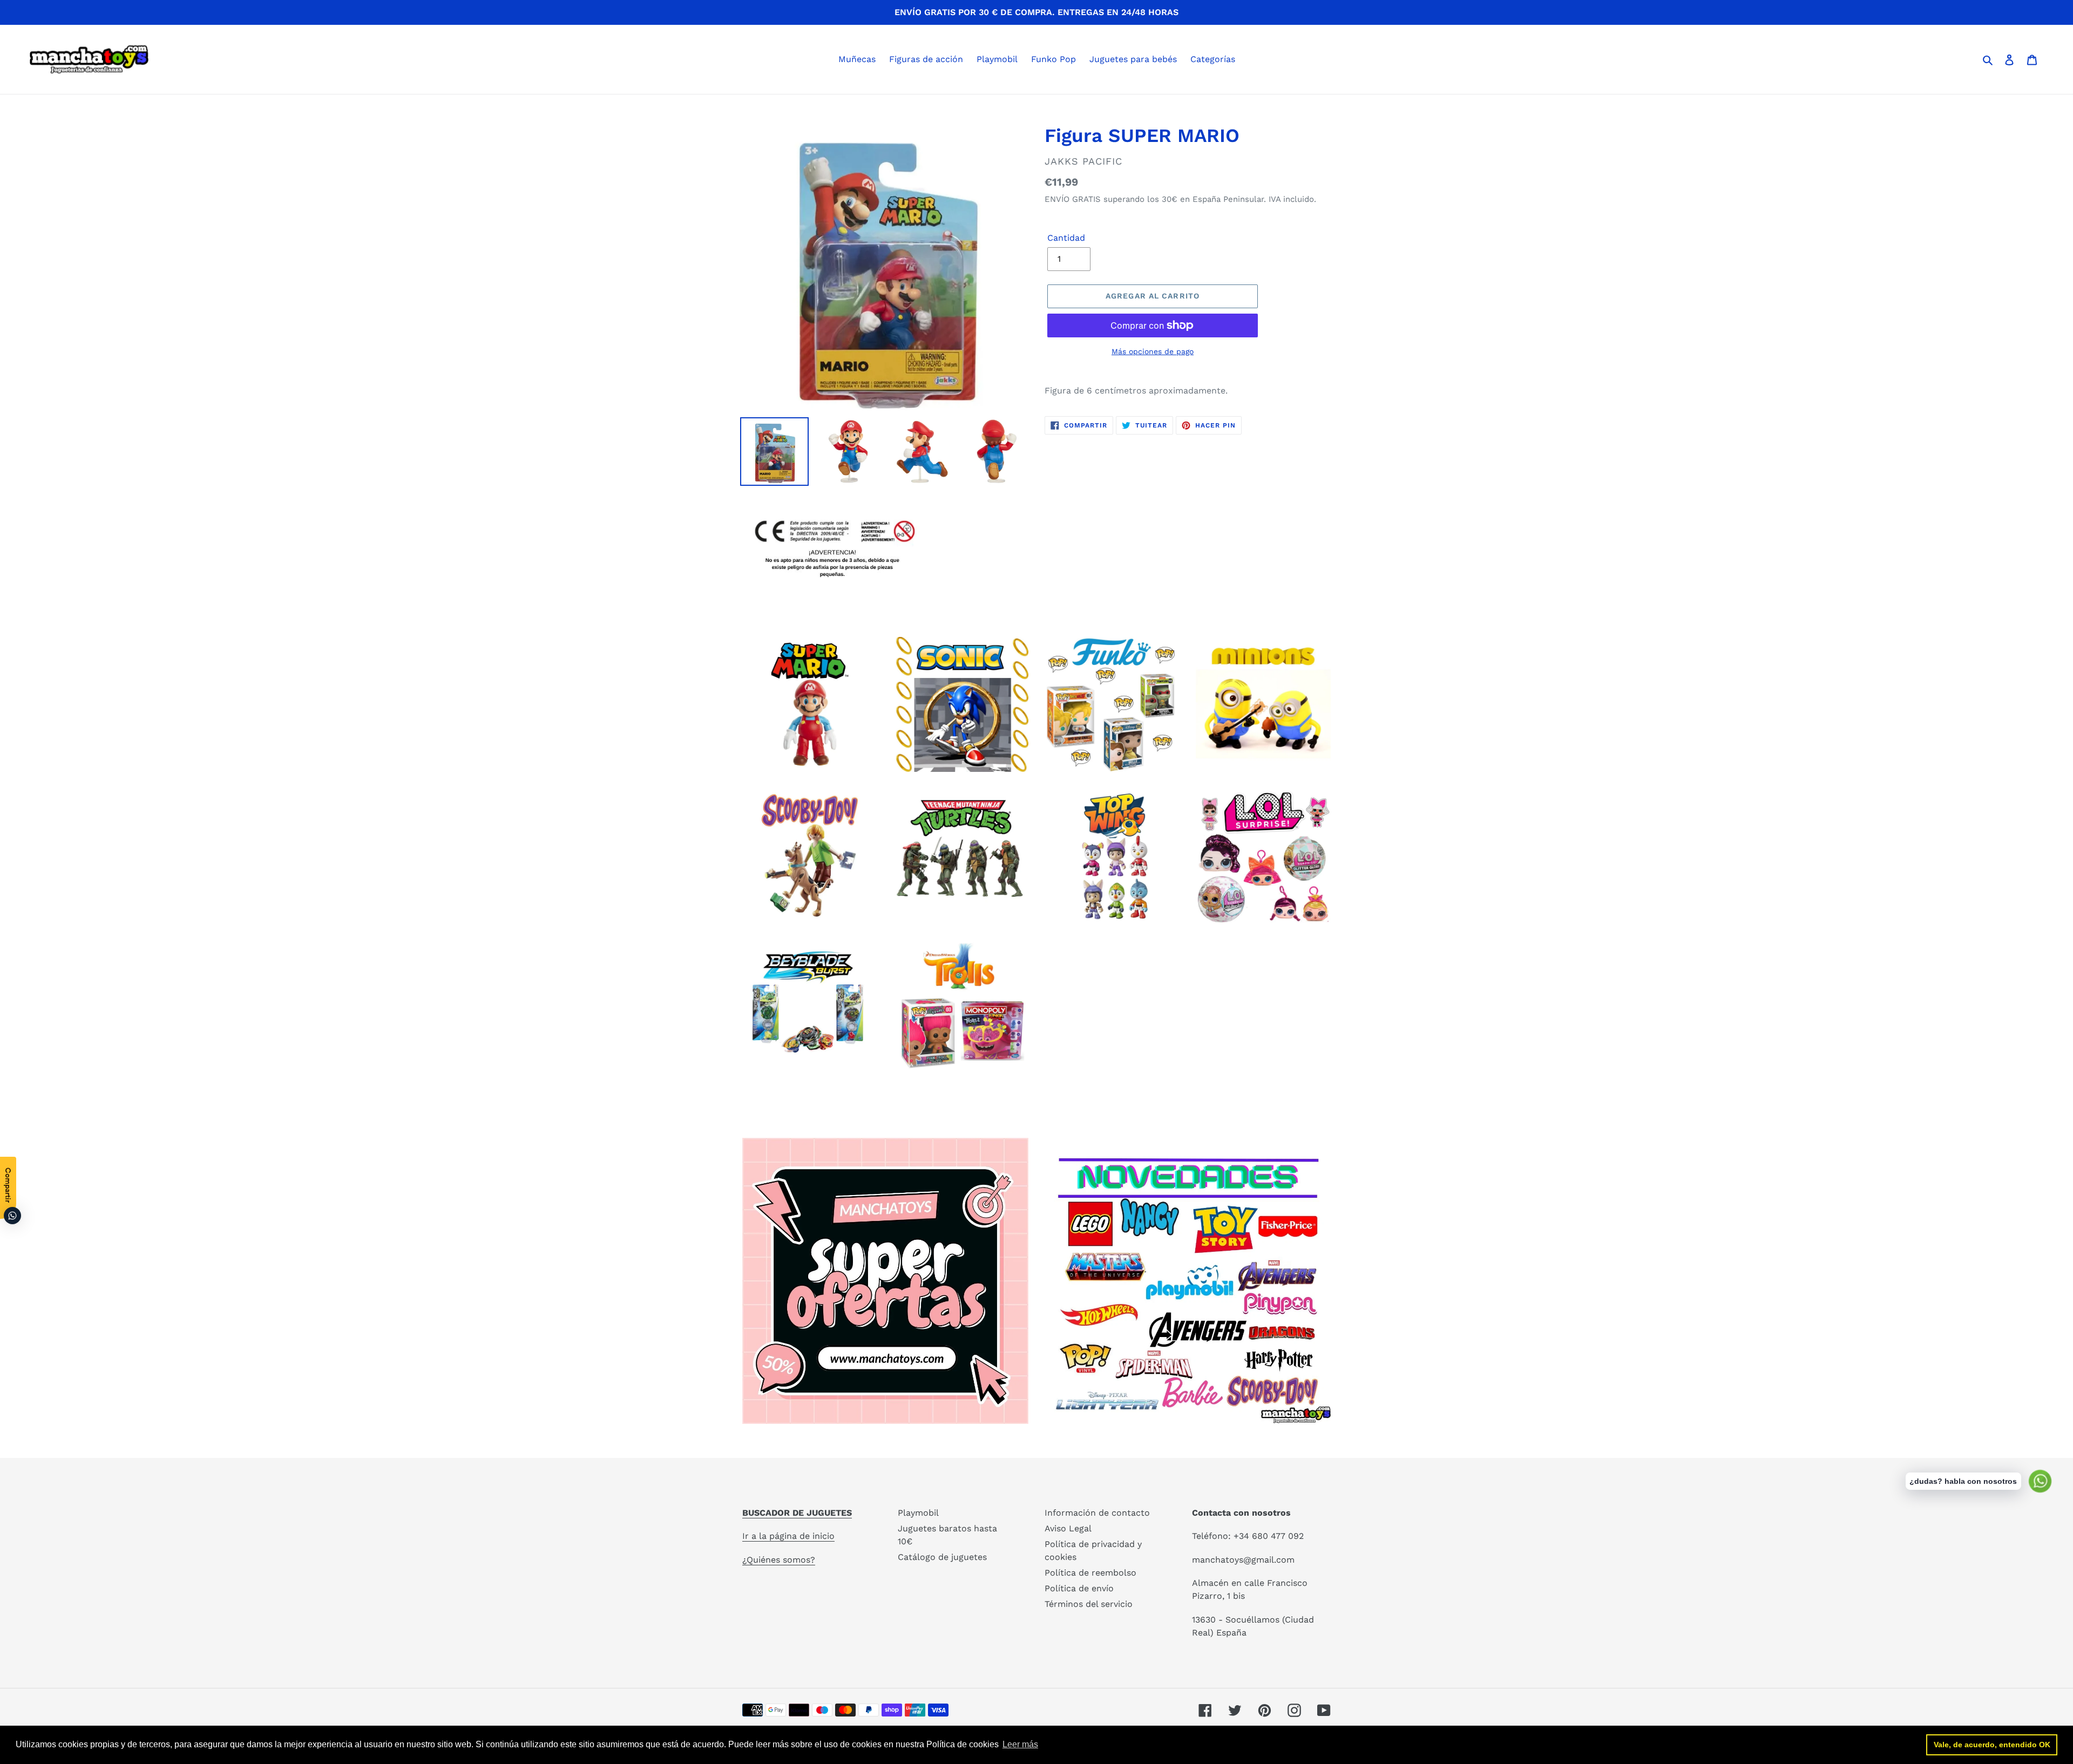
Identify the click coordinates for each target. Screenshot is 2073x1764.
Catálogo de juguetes (942, 1557)
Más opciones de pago (1153, 351)
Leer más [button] (1020, 1744)
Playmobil (918, 1513)
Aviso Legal (1068, 1528)
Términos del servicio (1089, 1604)
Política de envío (1079, 1588)
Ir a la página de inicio (788, 1536)
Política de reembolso (1090, 1573)
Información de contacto (1097, 1513)
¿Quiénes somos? (779, 1560)
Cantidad (1066, 238)
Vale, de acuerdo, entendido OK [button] (1992, 1745)
